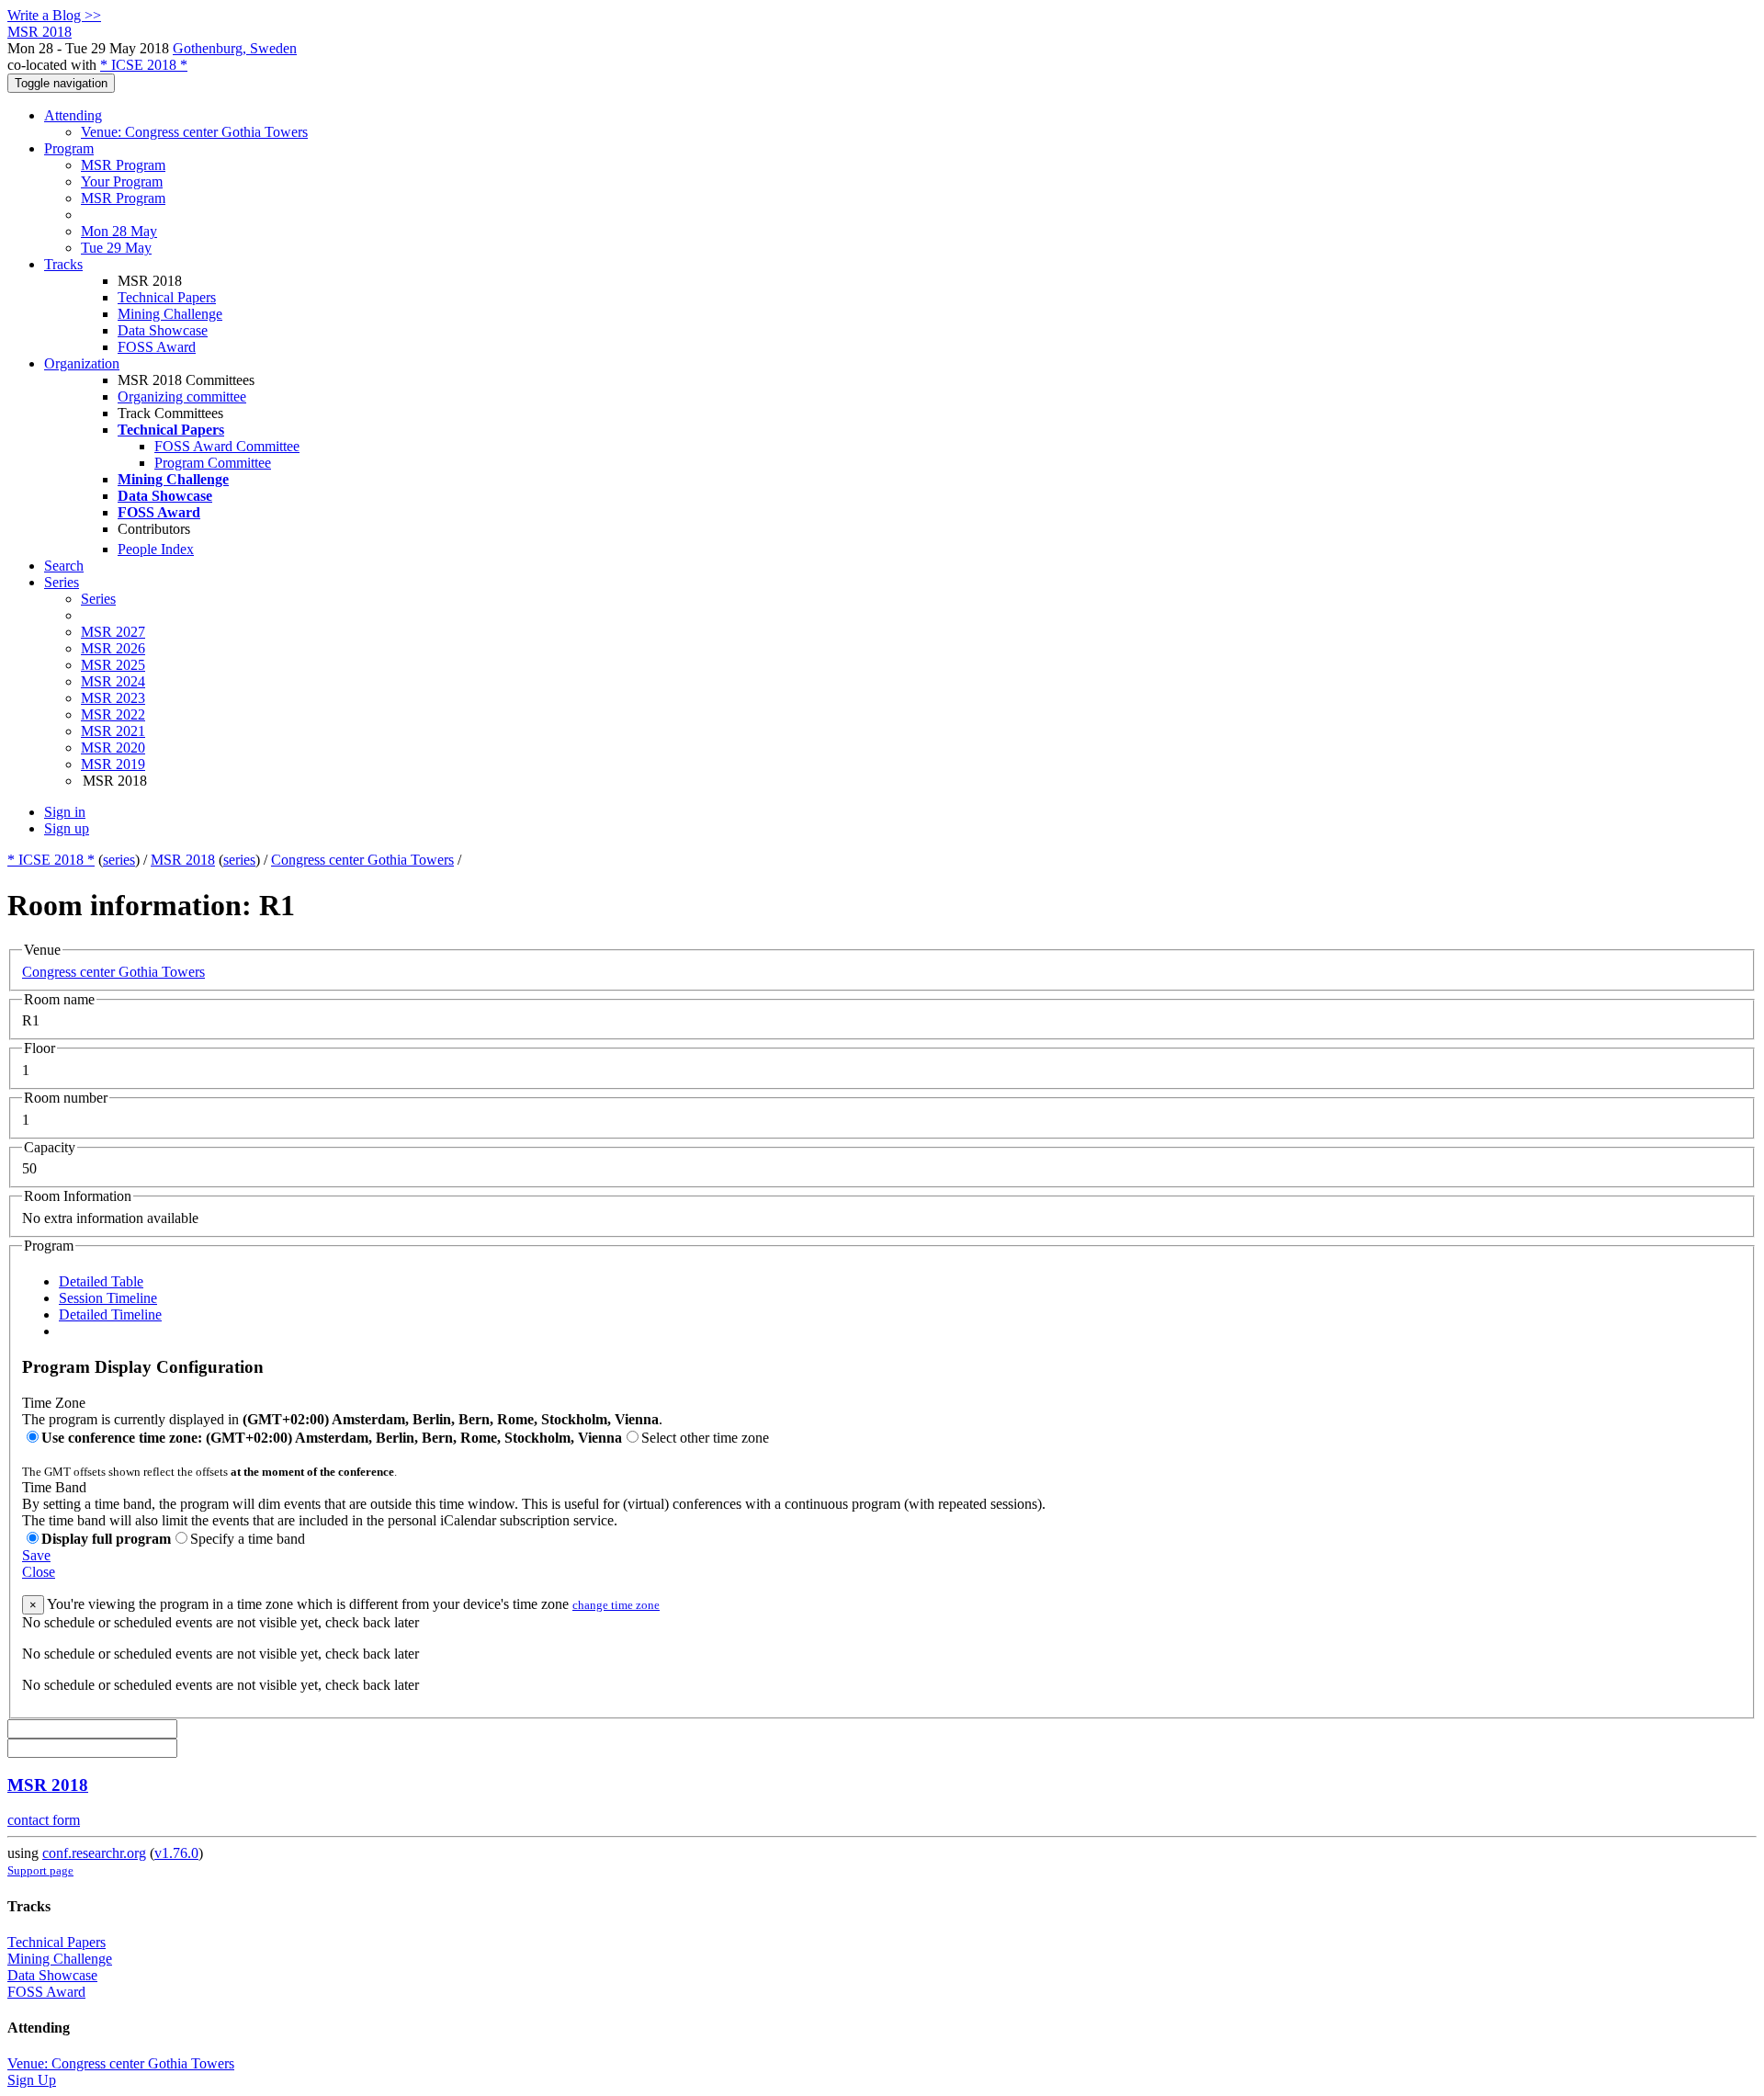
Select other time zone (705, 1438)
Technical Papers (167, 297)
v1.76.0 (176, 1853)
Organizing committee (182, 397)
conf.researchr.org (94, 1853)
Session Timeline (108, 1298)
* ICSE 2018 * (144, 65)
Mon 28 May (119, 231)
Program (69, 148)
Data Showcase (163, 330)
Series (98, 599)
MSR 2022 (113, 714)
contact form (44, 1820)
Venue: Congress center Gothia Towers (194, 132)
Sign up (67, 828)
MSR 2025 (113, 665)
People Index (156, 549)
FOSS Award (157, 347)
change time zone (616, 1605)
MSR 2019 (113, 764)
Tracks (63, 264)
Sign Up (32, 2080)
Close (39, 1572)
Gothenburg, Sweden (235, 48)
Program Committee (213, 463)
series (119, 860)
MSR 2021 (113, 731)
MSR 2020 (113, 748)
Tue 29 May (116, 248)
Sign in (65, 812)
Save (36, 1555)
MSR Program (123, 165)
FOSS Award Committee (227, 446)
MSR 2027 (113, 632)
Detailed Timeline (110, 1314)
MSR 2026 (113, 648)
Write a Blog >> (54, 15)
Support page (40, 1870)
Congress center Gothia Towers (362, 860)
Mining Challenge (170, 314)
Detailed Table (101, 1281)
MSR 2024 (113, 681)
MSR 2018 (183, 860)
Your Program (122, 181)
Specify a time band (248, 1539)
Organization (82, 363)
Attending (73, 115)
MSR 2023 (113, 698)
